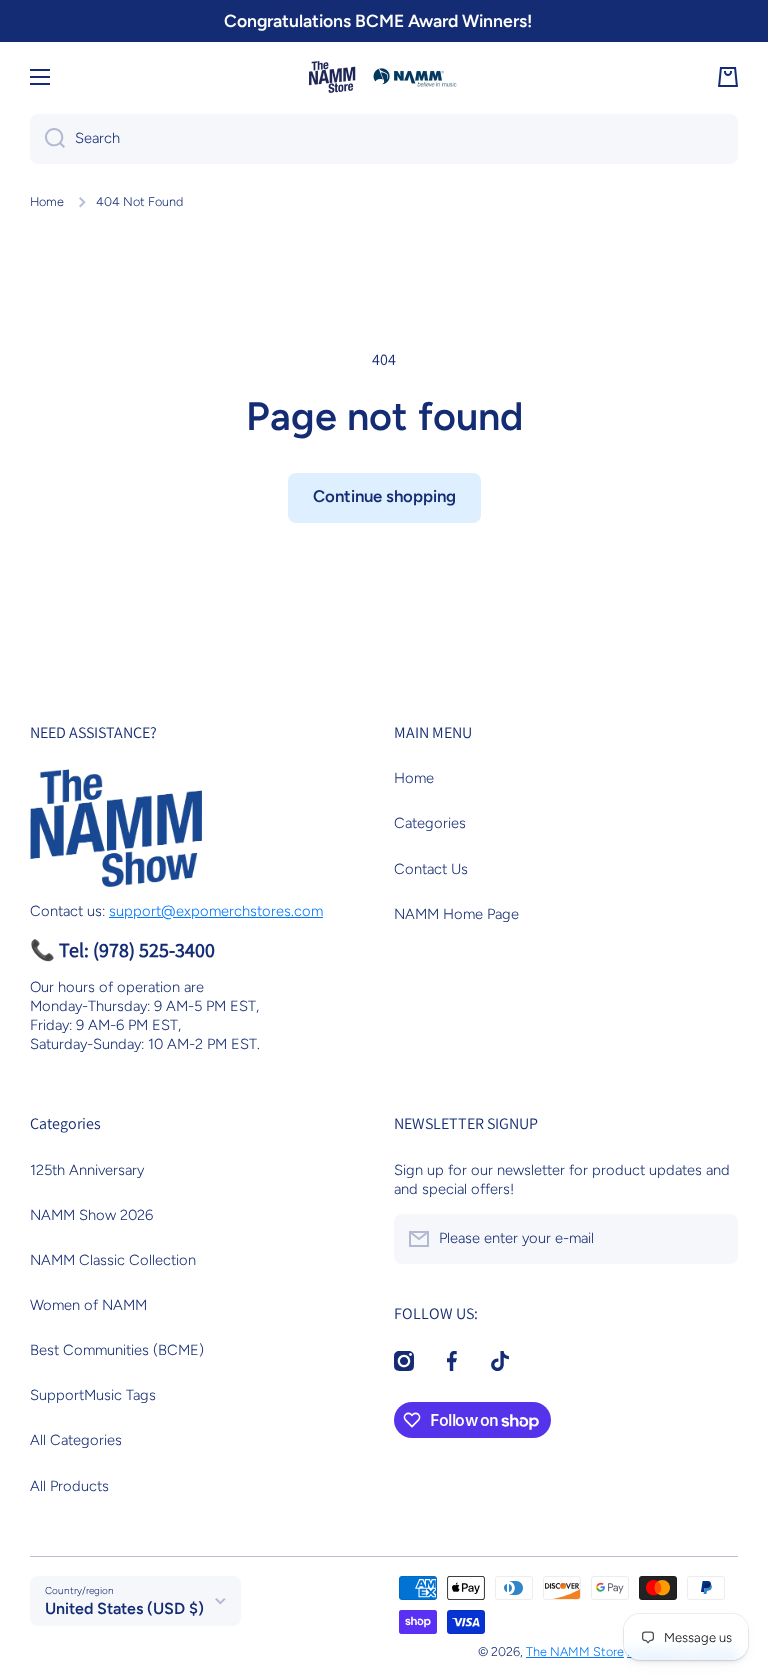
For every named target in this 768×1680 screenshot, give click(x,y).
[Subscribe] (713, 1239)
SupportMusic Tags (93, 1395)
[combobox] (384, 139)
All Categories (76, 1440)
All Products (69, 1486)
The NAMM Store (575, 1651)
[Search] (47, 139)
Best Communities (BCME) (117, 1350)
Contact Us (431, 869)
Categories (430, 823)
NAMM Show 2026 (91, 1215)
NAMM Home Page (456, 914)
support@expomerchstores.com (216, 911)
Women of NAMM (88, 1305)
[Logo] (384, 77)
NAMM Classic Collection (113, 1260)
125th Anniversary (87, 1170)
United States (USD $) (124, 1608)
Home (47, 201)
